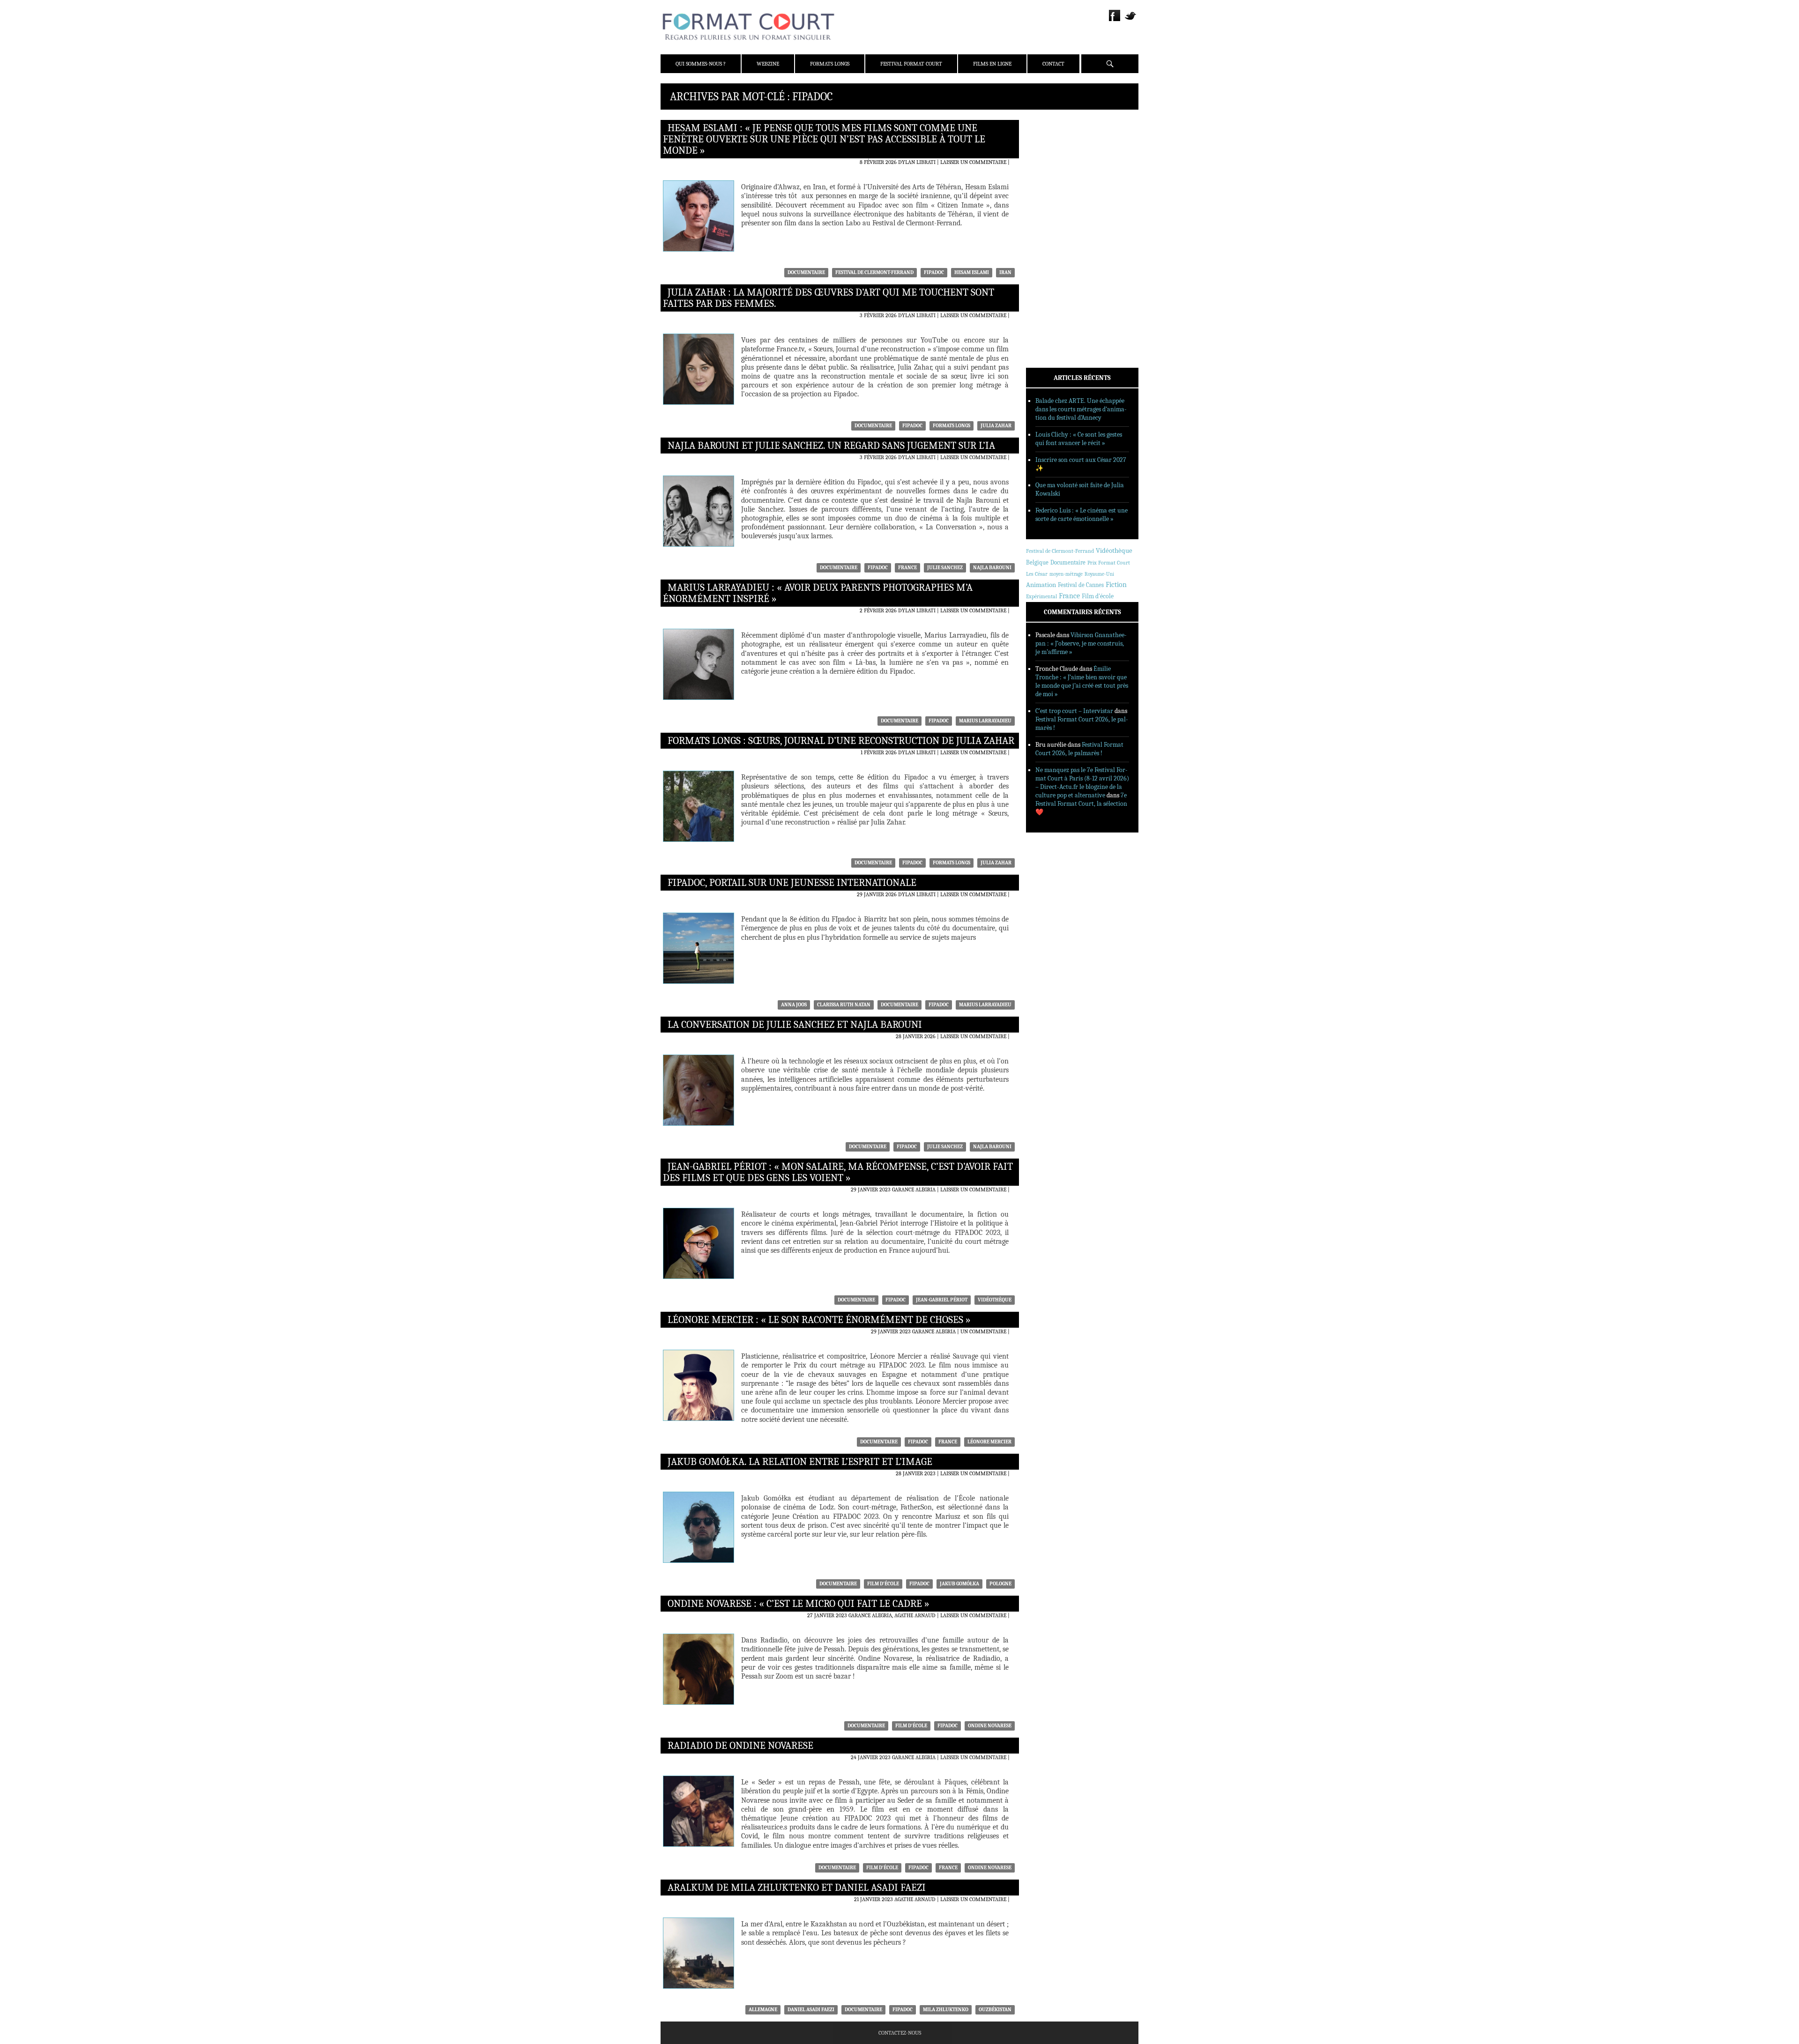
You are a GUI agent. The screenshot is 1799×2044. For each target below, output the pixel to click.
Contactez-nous (900, 2033)
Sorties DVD (1055, 271)
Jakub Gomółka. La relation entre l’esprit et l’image (800, 1462)
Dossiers (1050, 235)
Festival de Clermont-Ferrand (874, 272)
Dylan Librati (917, 162)
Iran (1005, 272)
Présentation (1057, 145)
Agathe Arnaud (915, 1899)
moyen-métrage (1066, 574)
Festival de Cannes (1081, 585)
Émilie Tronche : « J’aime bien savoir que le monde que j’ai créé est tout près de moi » (1082, 681)
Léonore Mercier (989, 1442)
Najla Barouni (992, 568)
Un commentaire (983, 1331)
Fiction (1116, 585)
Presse (1047, 169)
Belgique (1037, 562)
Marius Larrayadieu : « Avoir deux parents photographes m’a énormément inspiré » (818, 593)
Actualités (1054, 210)
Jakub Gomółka (959, 1584)
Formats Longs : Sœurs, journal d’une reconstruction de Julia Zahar (841, 741)
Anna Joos (794, 1005)
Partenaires (1055, 181)
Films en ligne (992, 64)
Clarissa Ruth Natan (844, 1005)
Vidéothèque (995, 1300)
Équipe (1048, 157)
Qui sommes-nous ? (701, 64)
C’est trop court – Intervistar (1074, 711)
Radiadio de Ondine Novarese (740, 1746)
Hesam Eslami (972, 272)
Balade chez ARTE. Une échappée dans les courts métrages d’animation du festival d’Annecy (1081, 409)
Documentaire (806, 272)
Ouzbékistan (995, 2010)
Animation (1041, 585)
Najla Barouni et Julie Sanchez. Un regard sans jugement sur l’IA (831, 446)
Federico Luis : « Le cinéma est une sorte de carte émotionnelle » (1082, 515)
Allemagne (763, 2010)
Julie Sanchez (945, 568)
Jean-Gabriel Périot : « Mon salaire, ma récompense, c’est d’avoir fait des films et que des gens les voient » (838, 1172)
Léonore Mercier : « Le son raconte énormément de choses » (819, 1320)
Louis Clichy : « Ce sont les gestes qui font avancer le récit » (1079, 439)
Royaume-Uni (1099, 574)
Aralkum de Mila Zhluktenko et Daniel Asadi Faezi (797, 1888)
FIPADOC (934, 272)
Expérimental (1041, 596)
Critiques (1052, 223)
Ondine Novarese (990, 1726)
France (907, 568)
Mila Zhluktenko (946, 2010)
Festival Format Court (911, 64)
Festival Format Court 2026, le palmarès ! (1079, 749)
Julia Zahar (996, 426)
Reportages (1054, 259)
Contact (1053, 64)
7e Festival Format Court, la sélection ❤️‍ (1081, 804)
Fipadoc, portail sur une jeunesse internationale (792, 883)
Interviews (1054, 247)
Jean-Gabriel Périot (942, 1300)
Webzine (768, 64)
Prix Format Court (1109, 563)
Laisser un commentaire (973, 162)
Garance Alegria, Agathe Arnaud (892, 1615)
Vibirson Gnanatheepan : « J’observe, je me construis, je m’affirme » (1081, 643)
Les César (1037, 574)
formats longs (952, 426)
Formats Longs (830, 64)
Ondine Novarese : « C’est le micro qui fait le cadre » (799, 1604)
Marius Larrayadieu (985, 721)
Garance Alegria (914, 1189)
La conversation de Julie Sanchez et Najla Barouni (795, 1025)
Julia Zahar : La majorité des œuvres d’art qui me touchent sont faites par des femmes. (829, 298)
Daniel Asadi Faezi (811, 2010)
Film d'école (883, 1584)
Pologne (1000, 1584)
